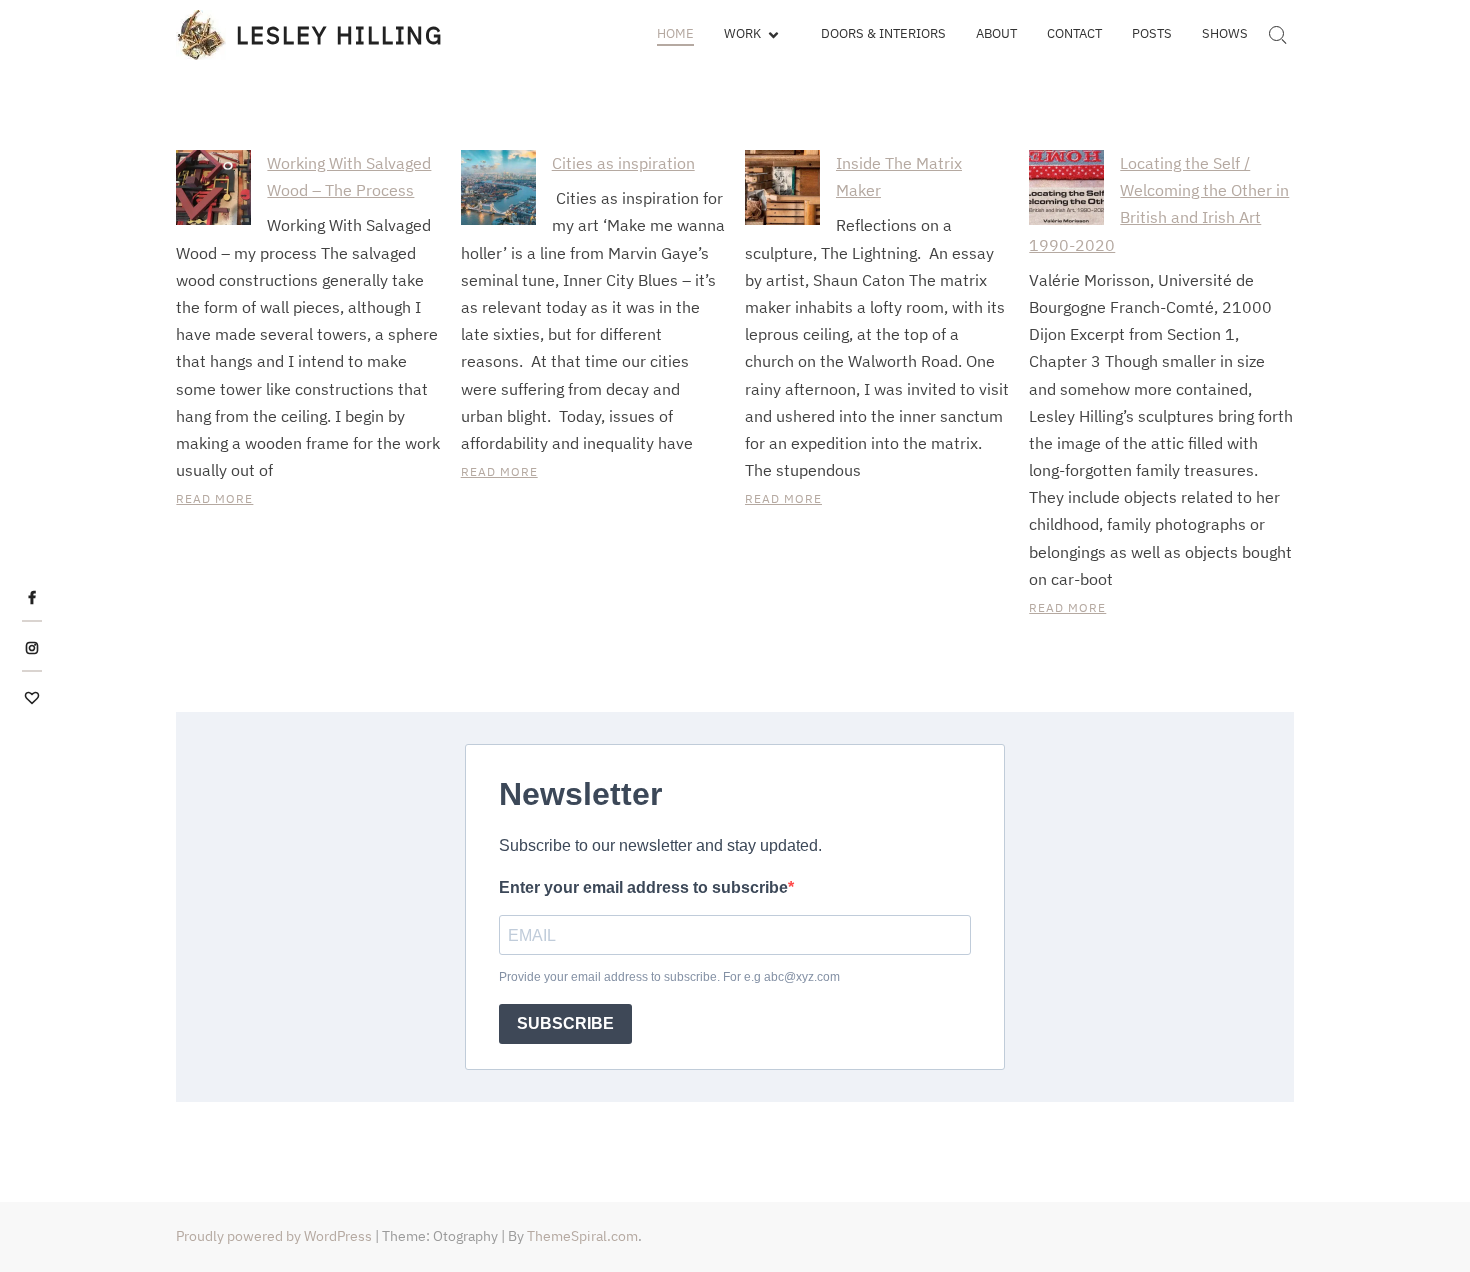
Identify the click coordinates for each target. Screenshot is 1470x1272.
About (996, 33)
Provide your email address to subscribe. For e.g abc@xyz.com (669, 977)
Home (675, 33)
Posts (1152, 33)
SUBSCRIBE (565, 1023)
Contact (1074, 33)
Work (742, 33)
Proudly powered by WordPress (274, 1236)
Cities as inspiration (623, 163)
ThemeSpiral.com (582, 1236)
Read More (214, 498)
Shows (1225, 33)
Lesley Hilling (340, 35)
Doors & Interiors (883, 33)
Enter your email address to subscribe (643, 887)
